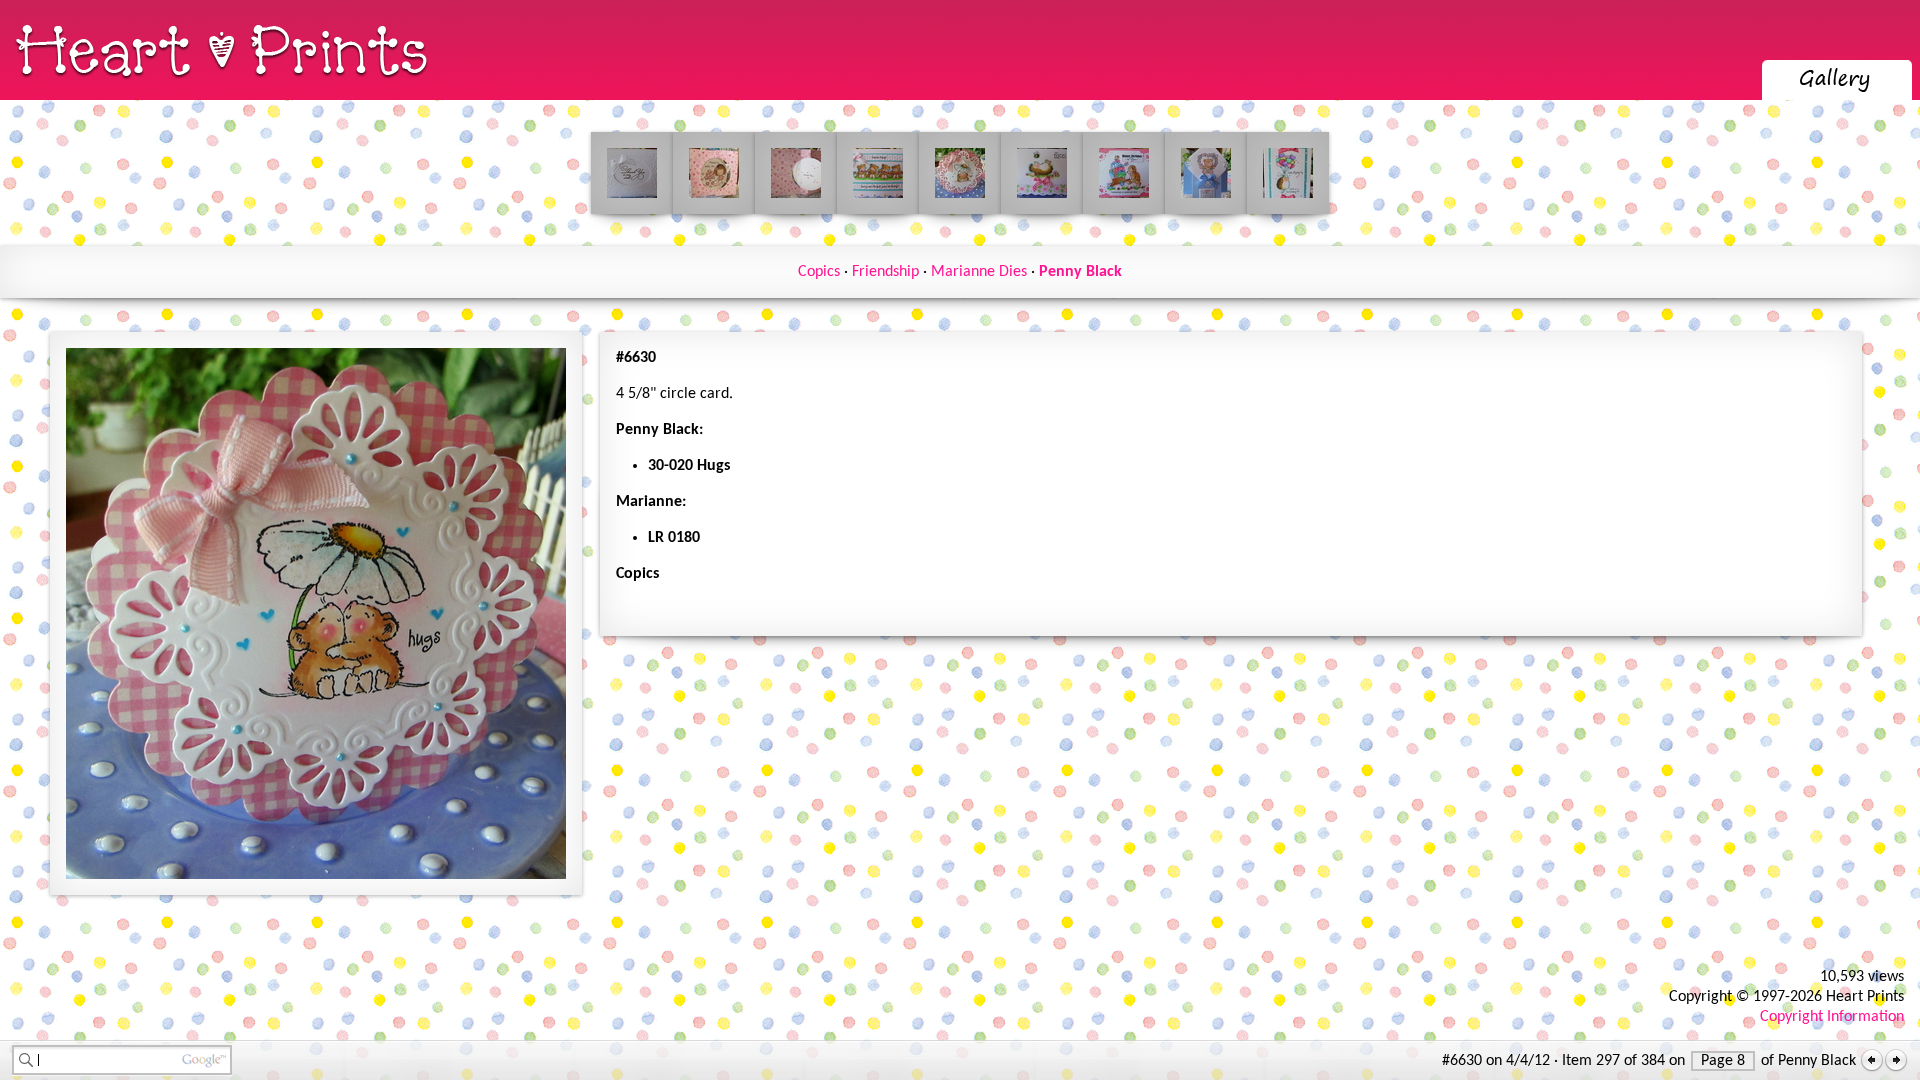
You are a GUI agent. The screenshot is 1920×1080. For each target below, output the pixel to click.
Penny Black (1080, 272)
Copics (819, 272)
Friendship (885, 272)
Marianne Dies (979, 272)
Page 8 (1723, 1061)
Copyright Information (1832, 1017)
